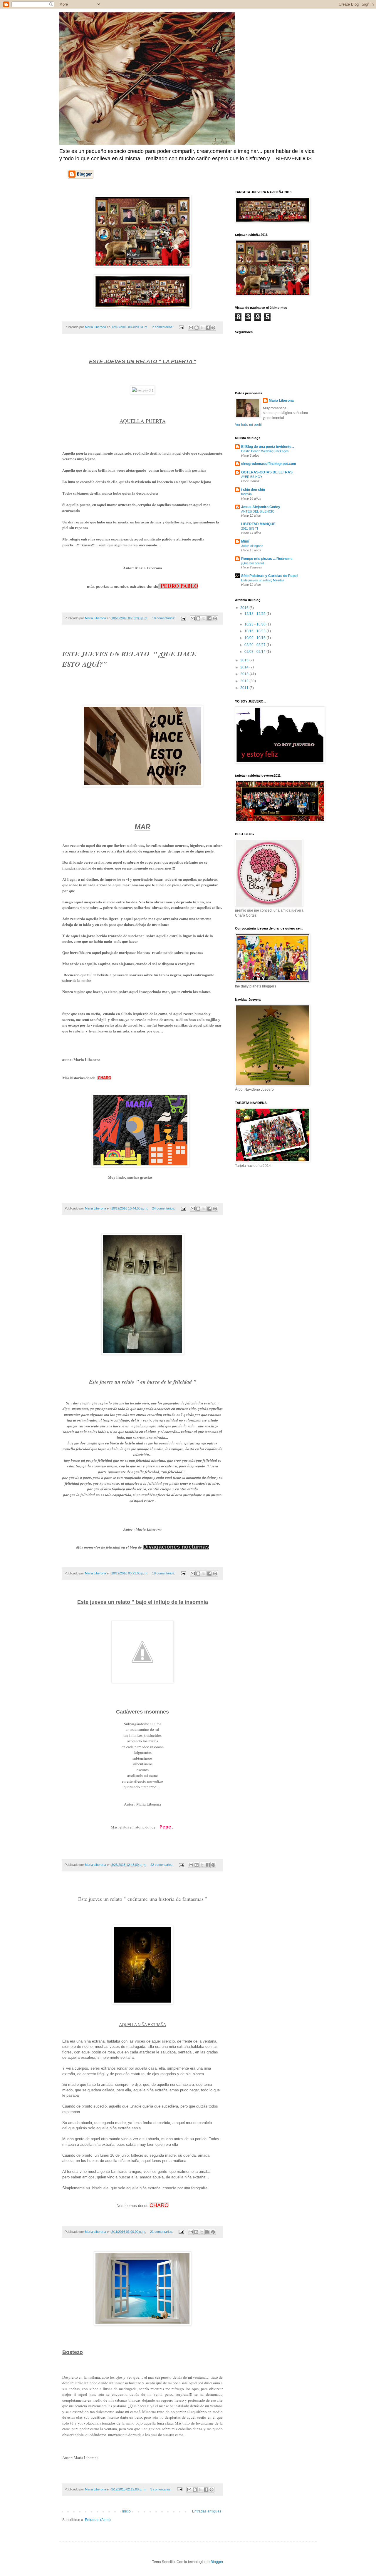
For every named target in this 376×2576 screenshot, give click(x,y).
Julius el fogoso (252, 546)
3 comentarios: (161, 2489)
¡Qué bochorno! (252, 563)
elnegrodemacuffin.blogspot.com (269, 464)
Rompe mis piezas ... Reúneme (267, 559)
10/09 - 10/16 (255, 638)
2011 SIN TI (250, 528)
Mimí (245, 541)
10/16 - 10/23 (255, 631)
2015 (245, 660)
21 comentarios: (162, 2232)
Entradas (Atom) (98, 2520)
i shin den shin (253, 490)
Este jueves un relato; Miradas (263, 580)
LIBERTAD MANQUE (258, 524)
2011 (245, 688)
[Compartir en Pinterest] (213, 328)
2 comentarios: (163, 327)
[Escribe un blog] (197, 328)
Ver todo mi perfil (248, 425)
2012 (245, 681)
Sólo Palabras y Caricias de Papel (269, 576)
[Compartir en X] (202, 328)
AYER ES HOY (252, 477)
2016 (245, 608)
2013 (245, 674)
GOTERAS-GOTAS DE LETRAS (267, 472)
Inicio (126, 2511)
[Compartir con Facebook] (208, 328)
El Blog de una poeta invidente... (268, 447)
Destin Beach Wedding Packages (265, 451)
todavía (246, 494)
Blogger (217, 2562)
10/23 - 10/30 (255, 624)
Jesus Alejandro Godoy (261, 507)
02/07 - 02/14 (255, 652)
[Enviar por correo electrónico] (191, 328)
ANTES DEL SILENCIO (258, 511)
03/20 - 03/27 (255, 645)
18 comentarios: (164, 618)
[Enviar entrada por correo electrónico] (181, 327)
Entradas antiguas (207, 2511)
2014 (245, 667)
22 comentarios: (162, 1865)
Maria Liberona (281, 401)
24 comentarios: (164, 1208)
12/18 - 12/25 (255, 614)
